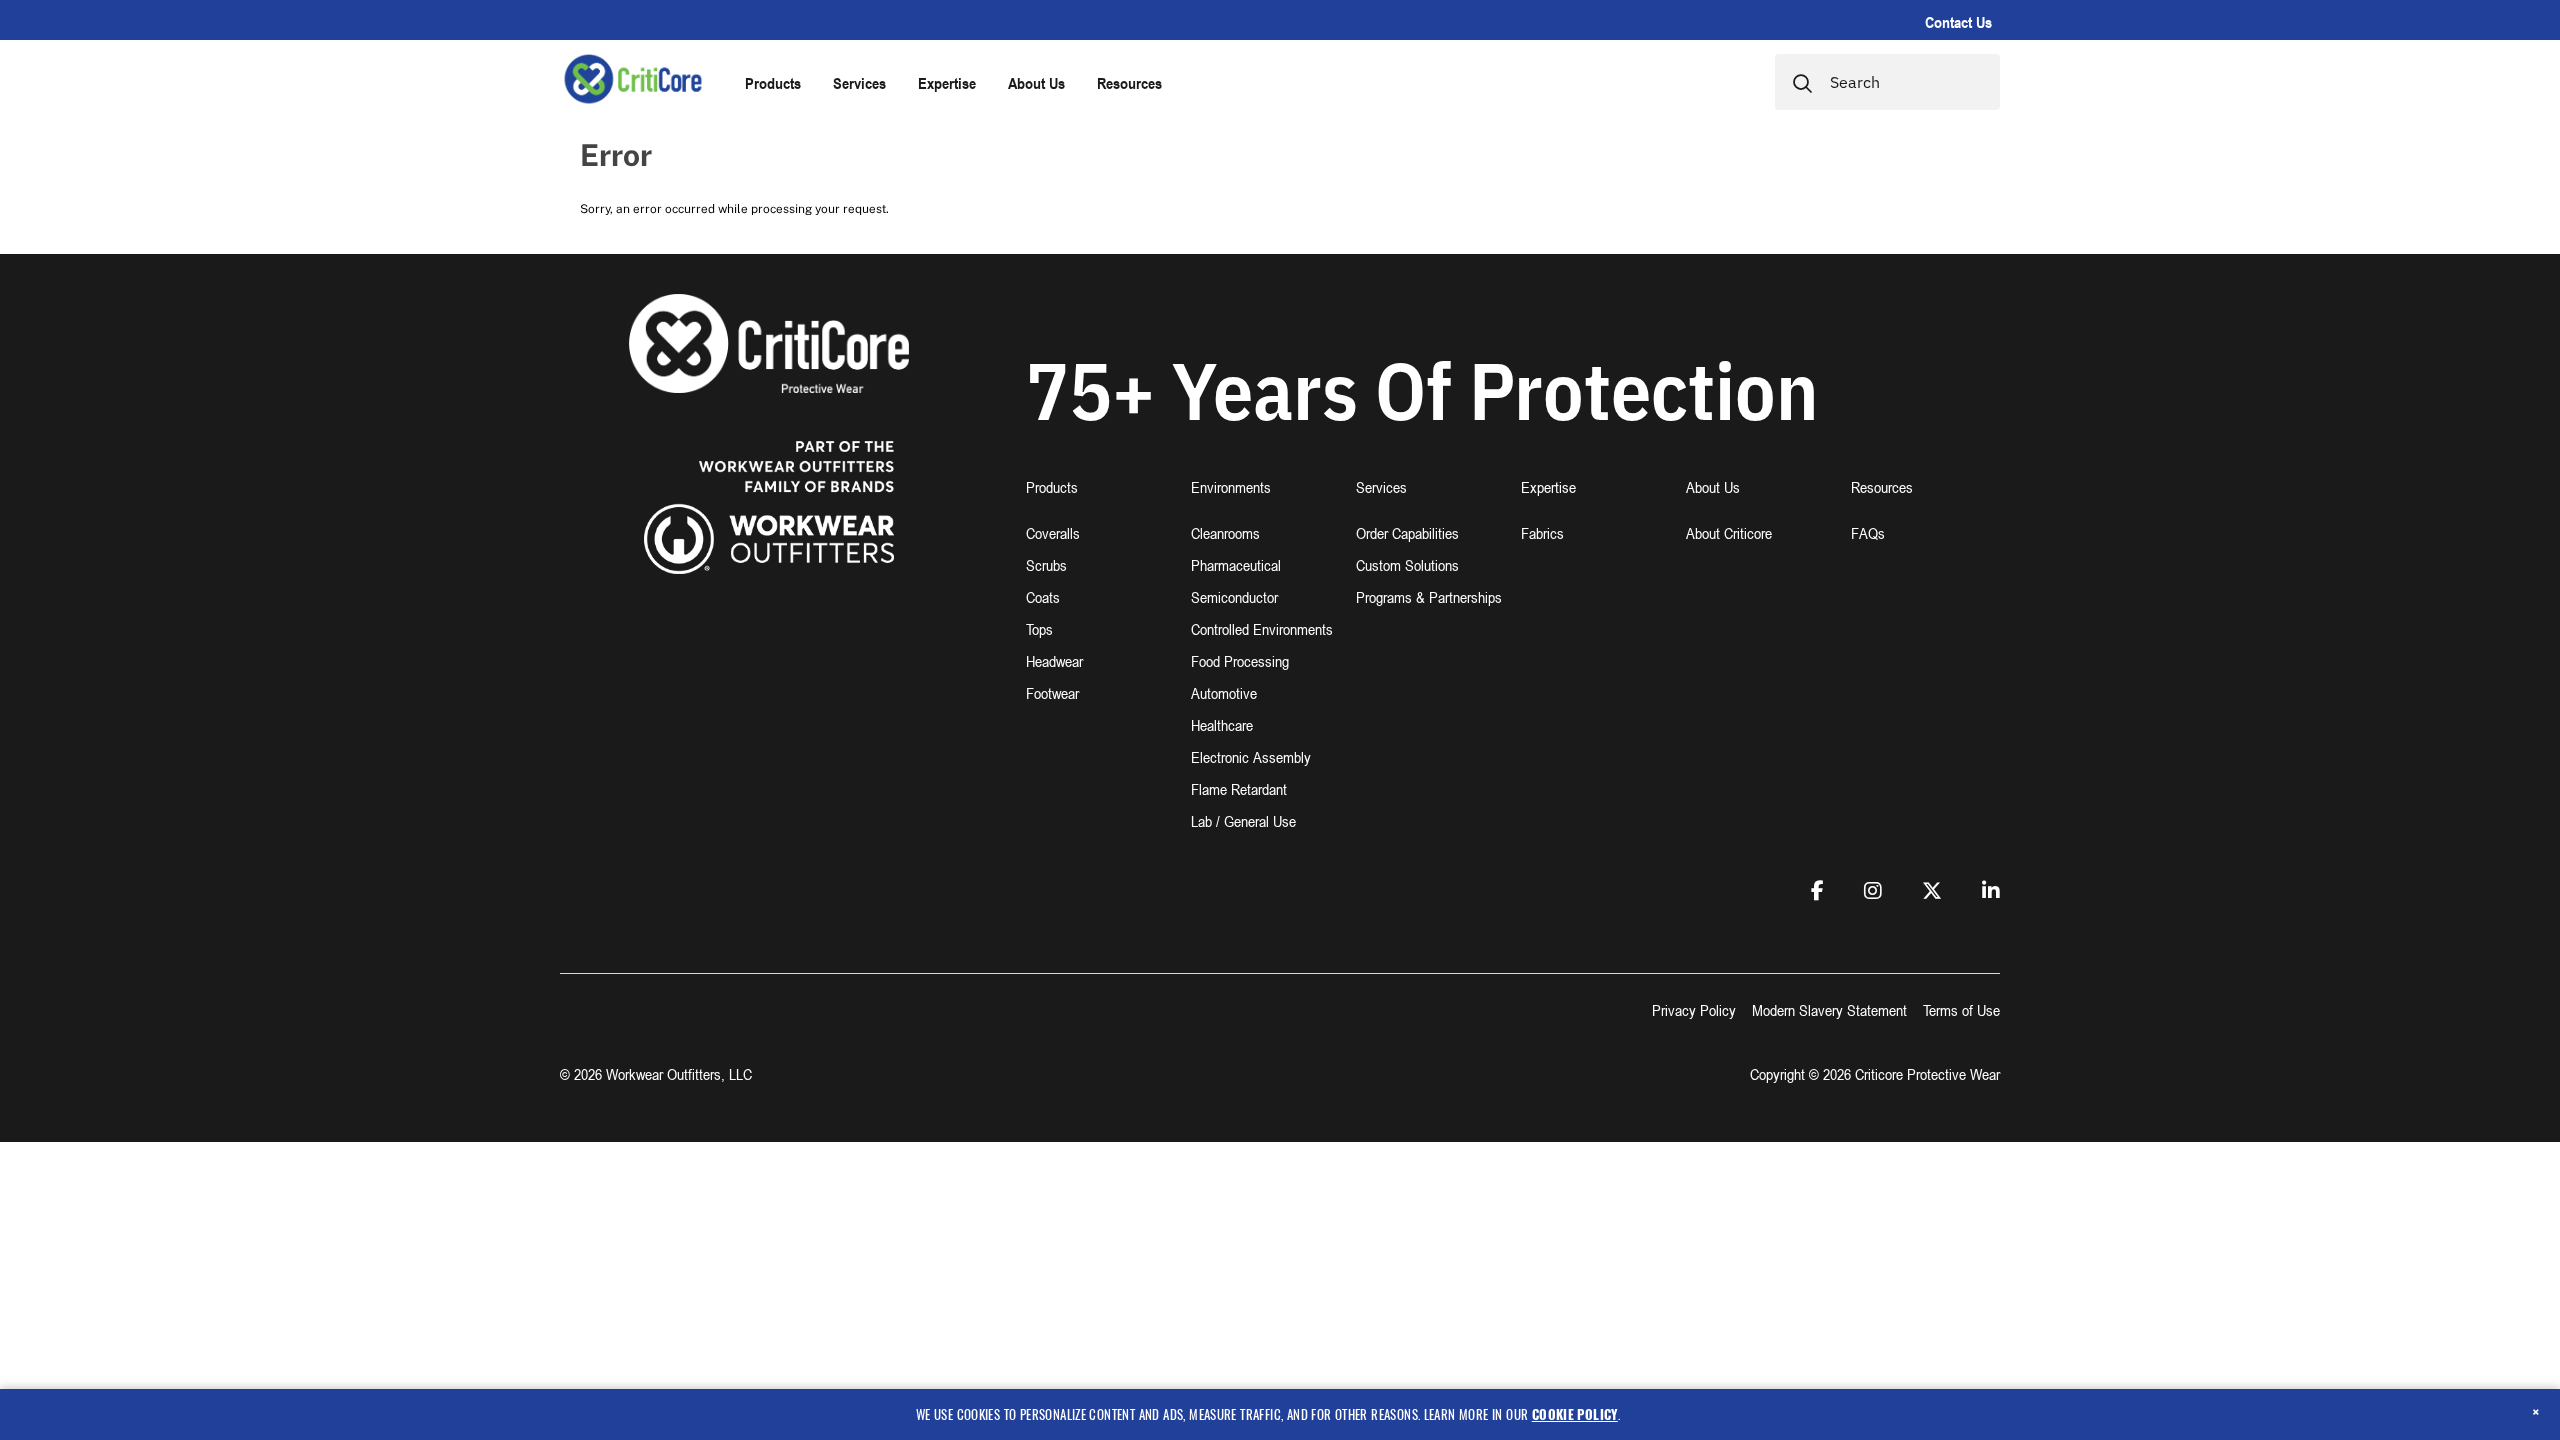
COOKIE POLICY (1575, 1414)
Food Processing (1240, 661)
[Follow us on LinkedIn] (1991, 891)
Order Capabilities (1407, 533)
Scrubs (1046, 565)
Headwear (1054, 661)
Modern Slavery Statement (1829, 1010)
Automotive (1224, 693)
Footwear (1052, 693)
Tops (1039, 629)
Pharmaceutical (1236, 565)
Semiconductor (1234, 597)
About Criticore (1729, 533)
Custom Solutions (1407, 565)
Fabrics (1542, 533)
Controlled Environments (1262, 629)
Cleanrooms (1225, 533)
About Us (1036, 83)
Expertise (947, 83)
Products (773, 83)
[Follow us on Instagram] (1873, 891)
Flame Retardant (1239, 789)
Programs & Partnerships (1429, 597)
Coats (1043, 597)
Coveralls (1053, 533)
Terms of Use (1961, 1010)
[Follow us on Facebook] (1817, 891)
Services (859, 83)
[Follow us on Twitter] (1932, 891)
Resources (1129, 83)
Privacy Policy (1694, 1010)
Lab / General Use (1243, 821)
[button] (1100, 499)
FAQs (1868, 533)
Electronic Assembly (1251, 757)
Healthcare (1222, 725)
